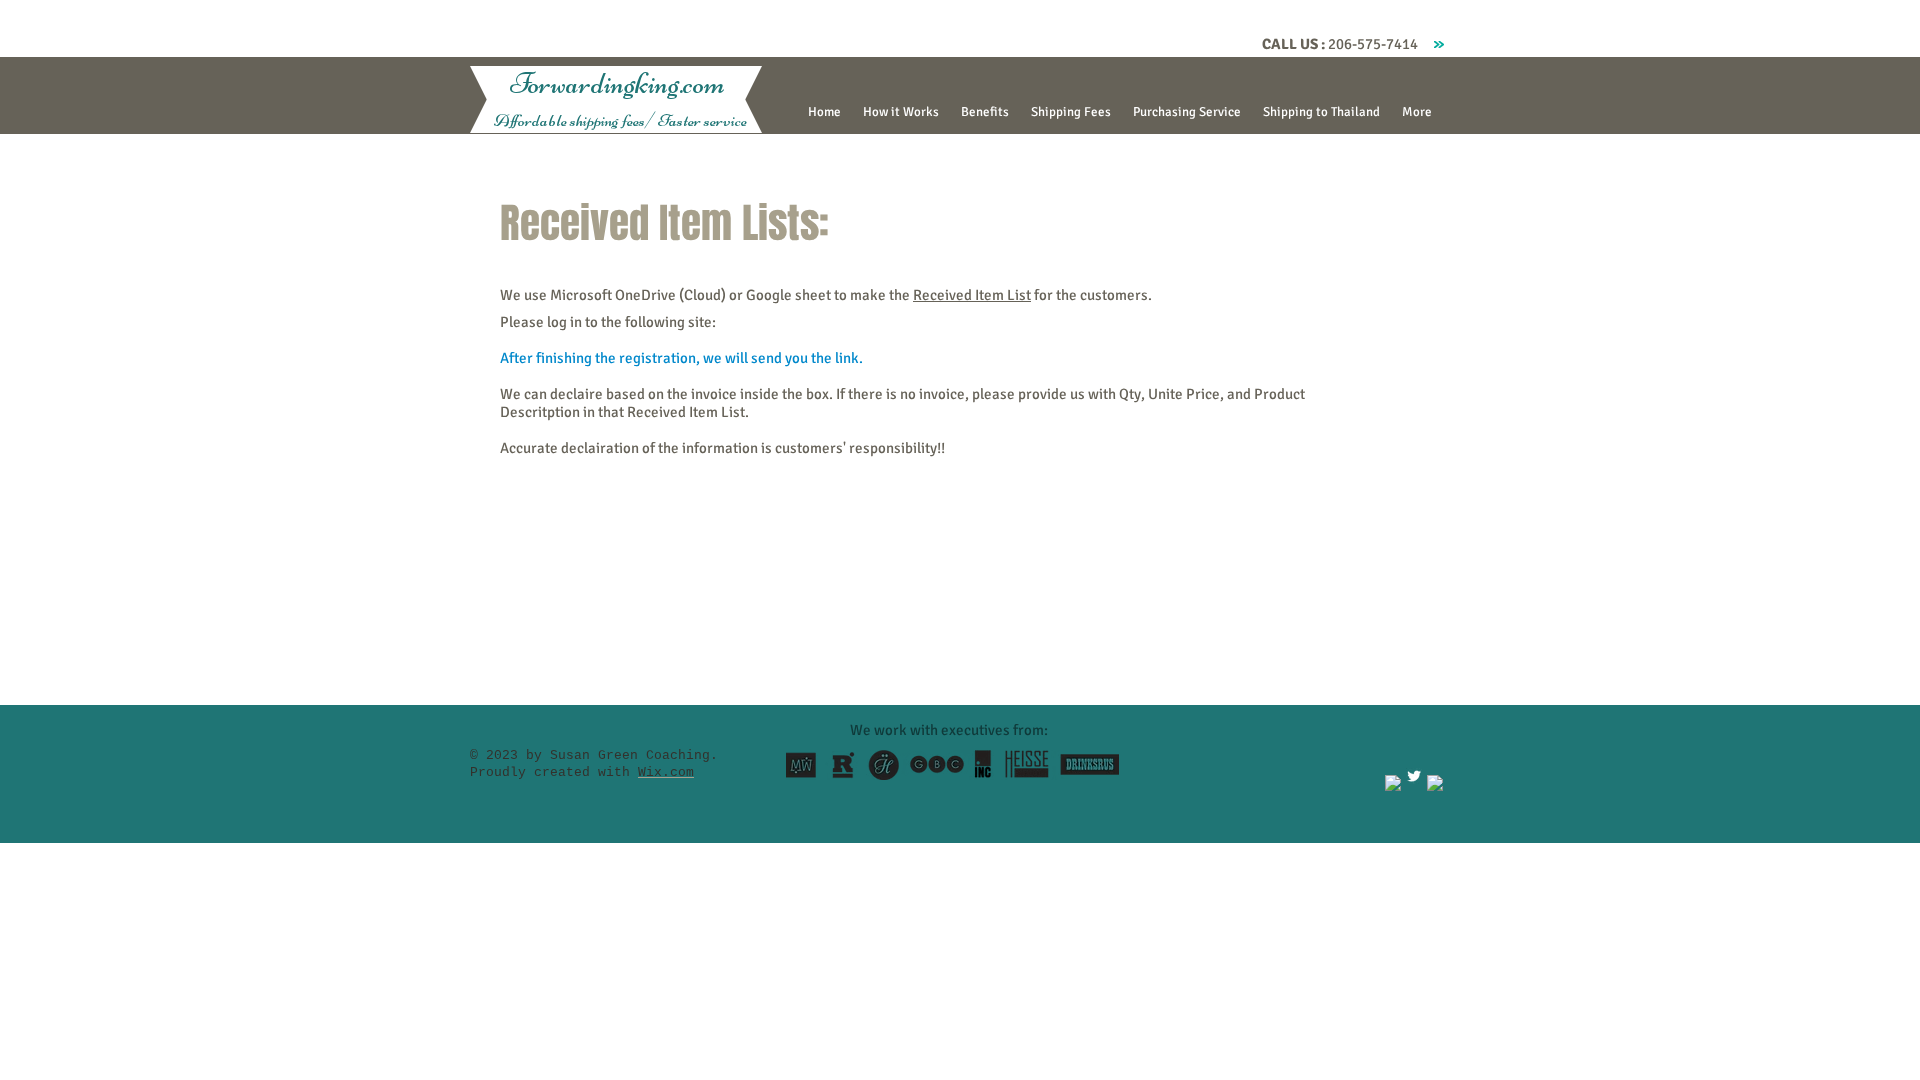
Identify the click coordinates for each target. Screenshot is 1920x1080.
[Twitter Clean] (1414, 776)
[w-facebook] (1393, 783)
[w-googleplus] (1435, 783)
